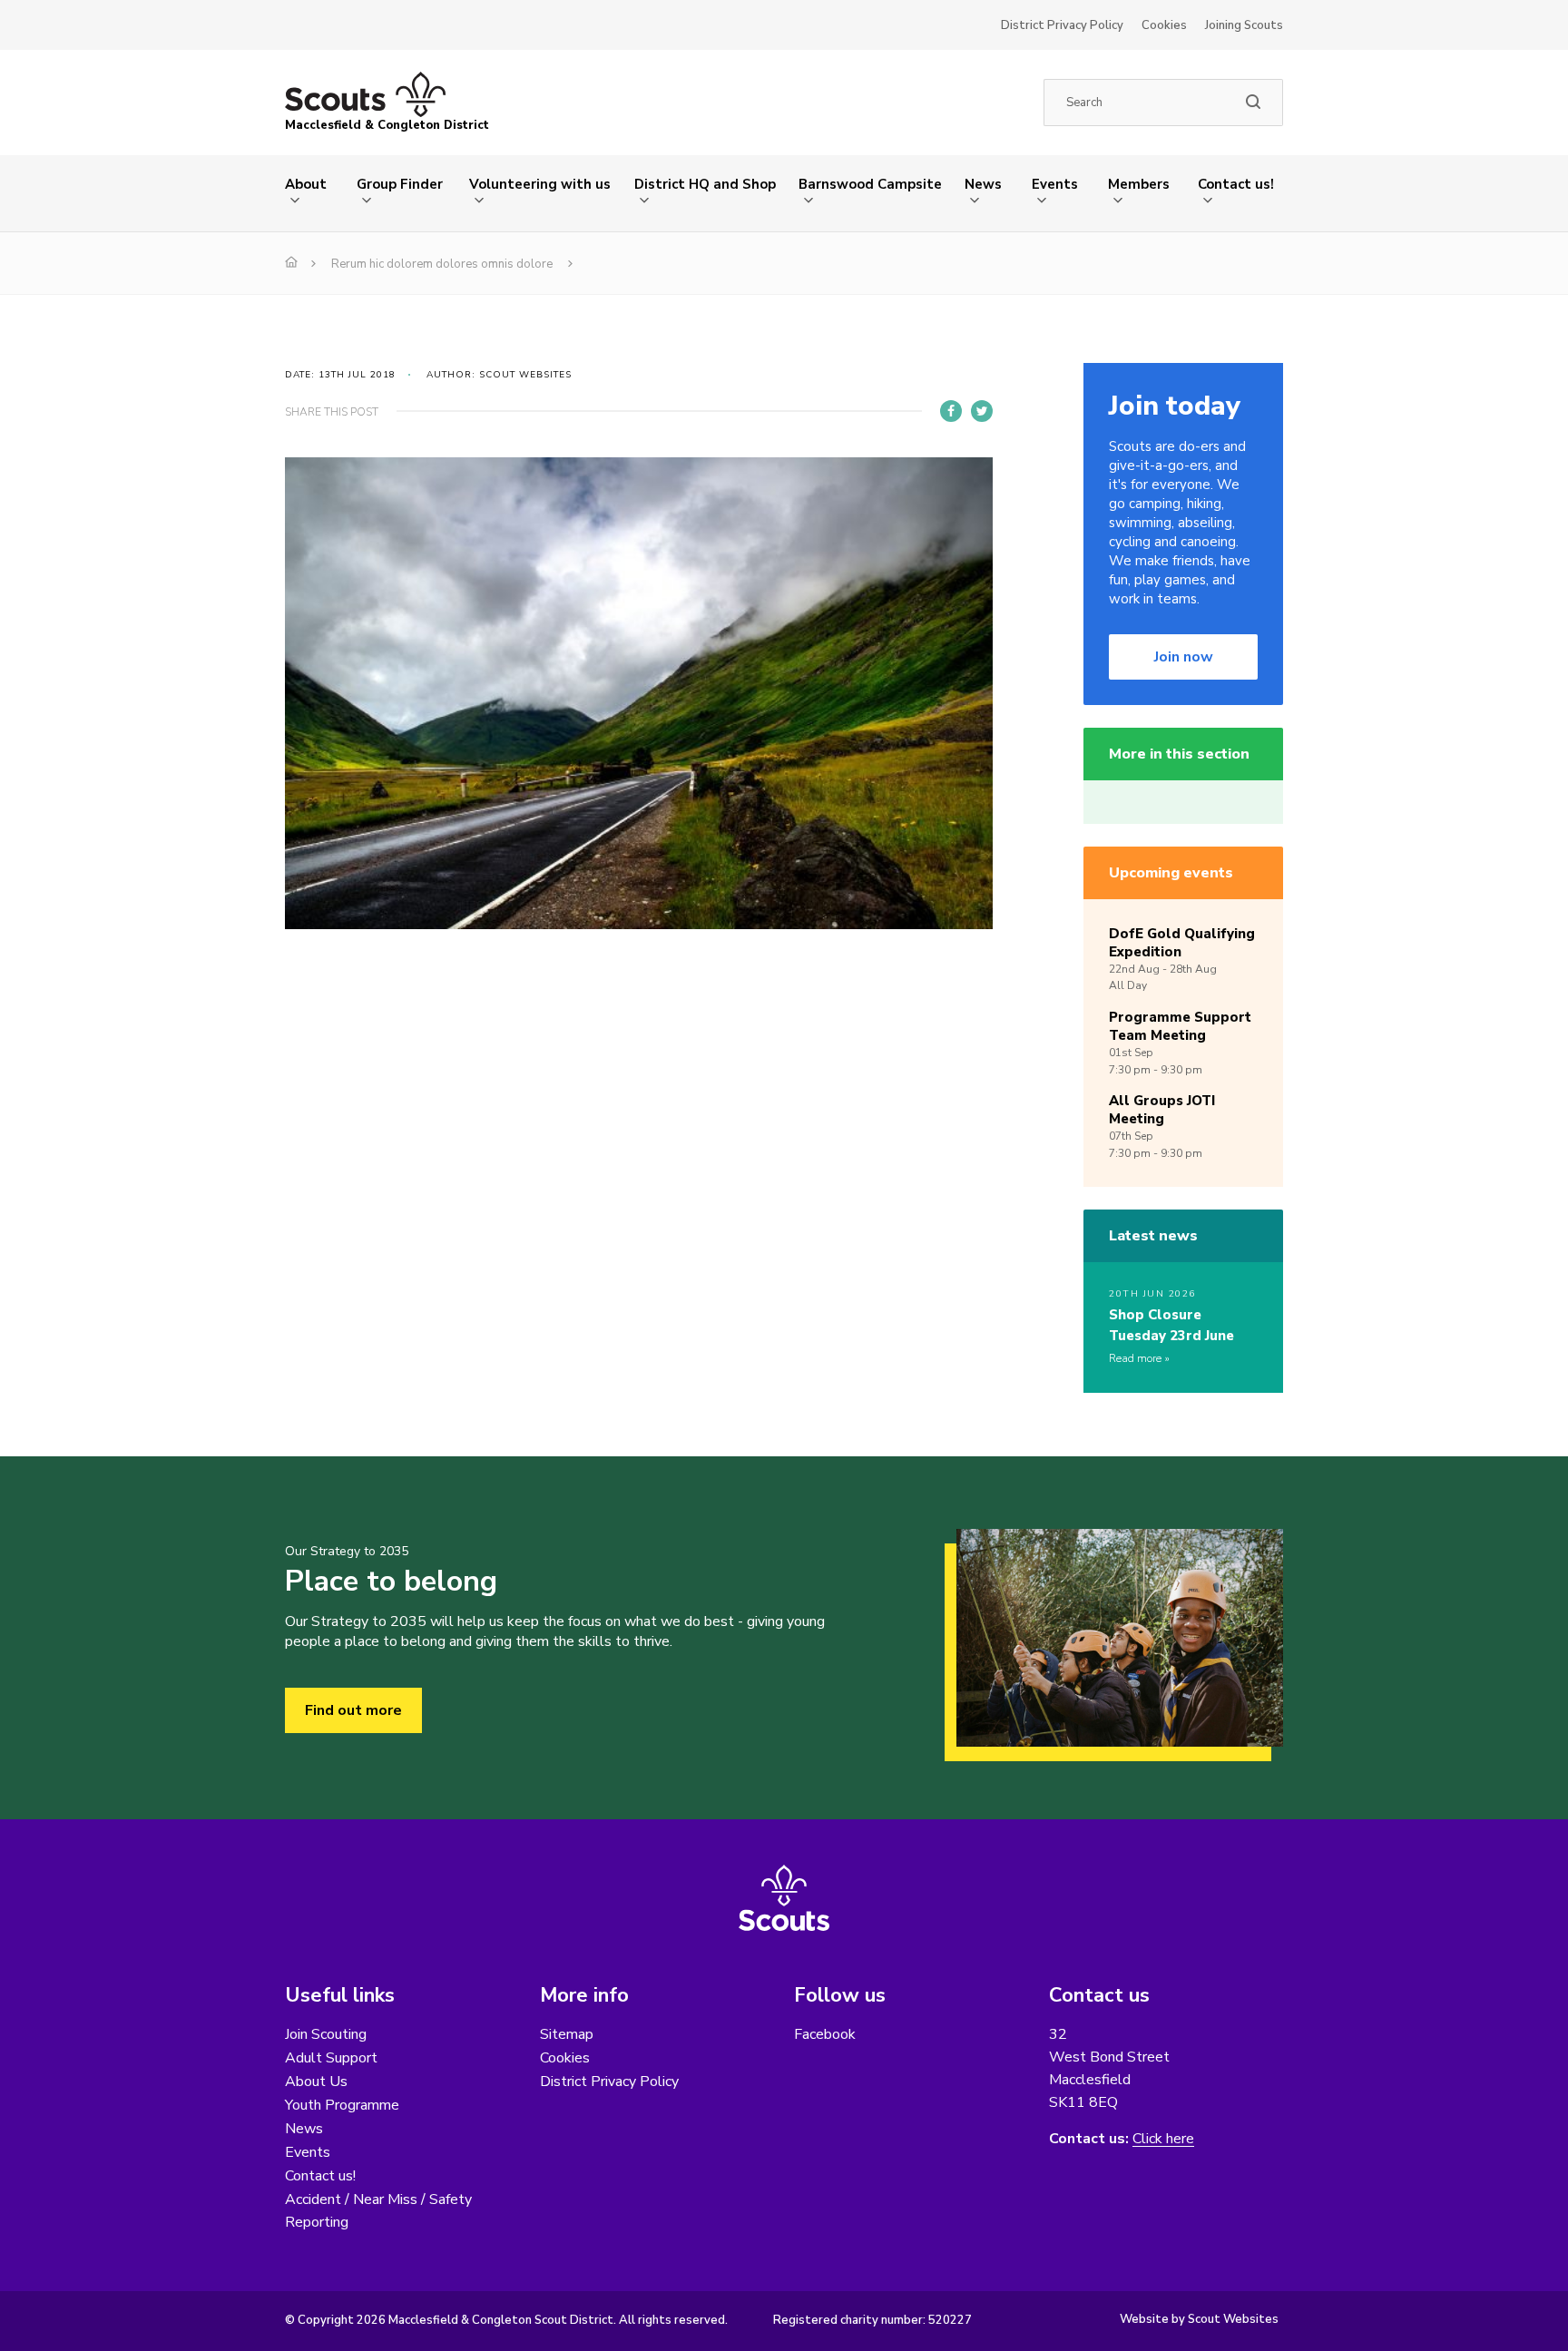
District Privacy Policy (1062, 25)
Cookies (1164, 25)
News (983, 184)
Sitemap (567, 2034)
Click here (1163, 2139)
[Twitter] (982, 411)
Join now (1184, 657)
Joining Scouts (1244, 25)
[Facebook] (951, 411)
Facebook (825, 2034)
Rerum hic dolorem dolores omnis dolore (442, 264)
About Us (316, 2082)
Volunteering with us (540, 184)
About (306, 184)
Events (1055, 184)
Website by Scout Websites (1199, 2319)
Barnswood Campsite (870, 184)
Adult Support (331, 2058)
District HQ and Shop (705, 184)
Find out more (353, 1710)
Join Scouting (326, 2034)
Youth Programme (342, 2105)
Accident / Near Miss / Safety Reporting (378, 2211)
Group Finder (400, 184)
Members (1139, 184)
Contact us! (1236, 184)
